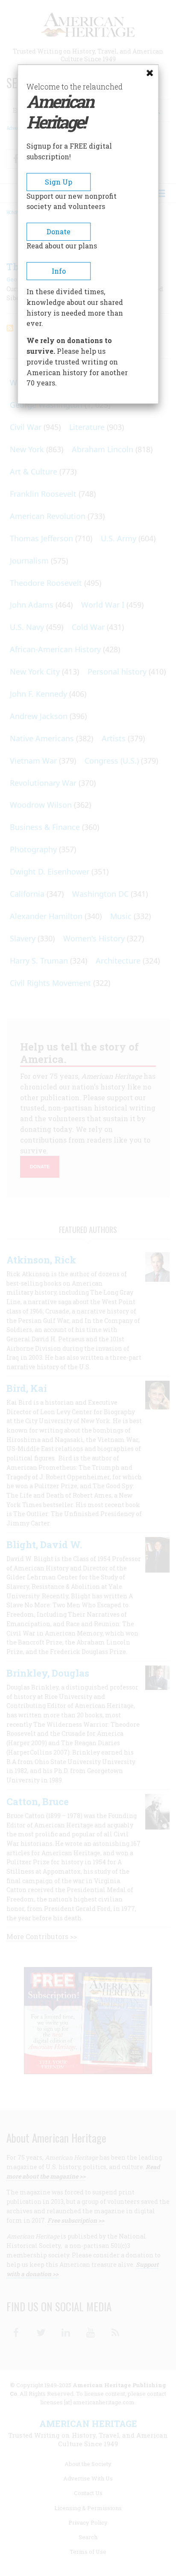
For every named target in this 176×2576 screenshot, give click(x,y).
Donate (59, 231)
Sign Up (59, 182)
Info (59, 271)
